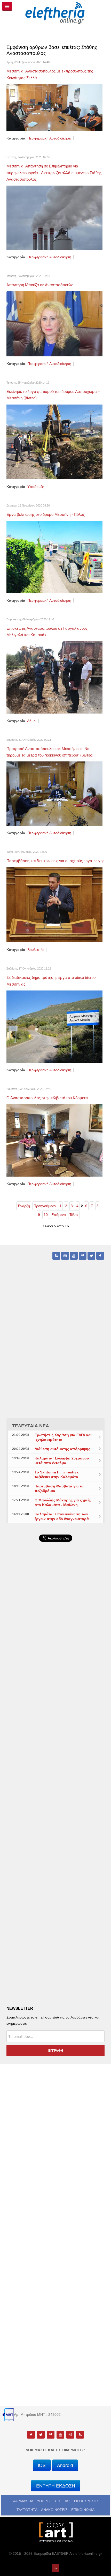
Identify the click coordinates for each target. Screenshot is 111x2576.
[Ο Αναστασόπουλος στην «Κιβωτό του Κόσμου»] (54, 1140)
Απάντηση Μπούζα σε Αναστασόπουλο (40, 285)
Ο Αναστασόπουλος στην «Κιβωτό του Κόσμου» (47, 1098)
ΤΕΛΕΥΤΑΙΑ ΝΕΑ (31, 1426)
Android (65, 2465)
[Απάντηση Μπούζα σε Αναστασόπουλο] (54, 324)
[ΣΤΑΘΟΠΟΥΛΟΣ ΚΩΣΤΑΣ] (55, 2531)
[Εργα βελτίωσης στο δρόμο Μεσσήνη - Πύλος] (54, 557)
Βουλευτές (36, 950)
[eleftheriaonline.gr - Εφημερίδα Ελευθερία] (55, 13)
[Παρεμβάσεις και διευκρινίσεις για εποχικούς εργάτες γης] (54, 905)
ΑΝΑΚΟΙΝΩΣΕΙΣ (54, 2510)
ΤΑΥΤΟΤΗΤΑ (27, 2510)
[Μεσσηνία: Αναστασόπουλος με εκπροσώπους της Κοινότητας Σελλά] (54, 107)
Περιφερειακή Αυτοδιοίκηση (49, 138)
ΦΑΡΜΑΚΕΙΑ (23, 2501)
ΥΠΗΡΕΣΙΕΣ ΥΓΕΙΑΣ (54, 2501)
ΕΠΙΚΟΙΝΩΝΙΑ (83, 2510)
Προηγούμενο (45, 1206)
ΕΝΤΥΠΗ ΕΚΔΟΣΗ (56, 2486)
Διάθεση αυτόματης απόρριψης (62, 1449)
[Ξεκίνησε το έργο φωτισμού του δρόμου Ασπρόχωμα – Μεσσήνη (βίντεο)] (54, 442)
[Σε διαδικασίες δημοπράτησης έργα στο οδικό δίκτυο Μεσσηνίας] (54, 1026)
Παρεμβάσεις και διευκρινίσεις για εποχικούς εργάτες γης (55, 861)
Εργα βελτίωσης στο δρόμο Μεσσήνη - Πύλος (46, 514)
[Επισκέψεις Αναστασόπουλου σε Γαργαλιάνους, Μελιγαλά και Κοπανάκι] (54, 677)
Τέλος (74, 1215)
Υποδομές (36, 487)
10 (46, 1215)
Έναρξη (24, 1206)
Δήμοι (32, 721)
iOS (42, 2465)
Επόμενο (59, 1215)
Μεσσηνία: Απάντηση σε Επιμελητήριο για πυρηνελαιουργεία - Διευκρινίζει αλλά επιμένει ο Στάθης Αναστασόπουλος (54, 173)
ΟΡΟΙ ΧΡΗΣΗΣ (86, 2501)
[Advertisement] (55, 1688)
